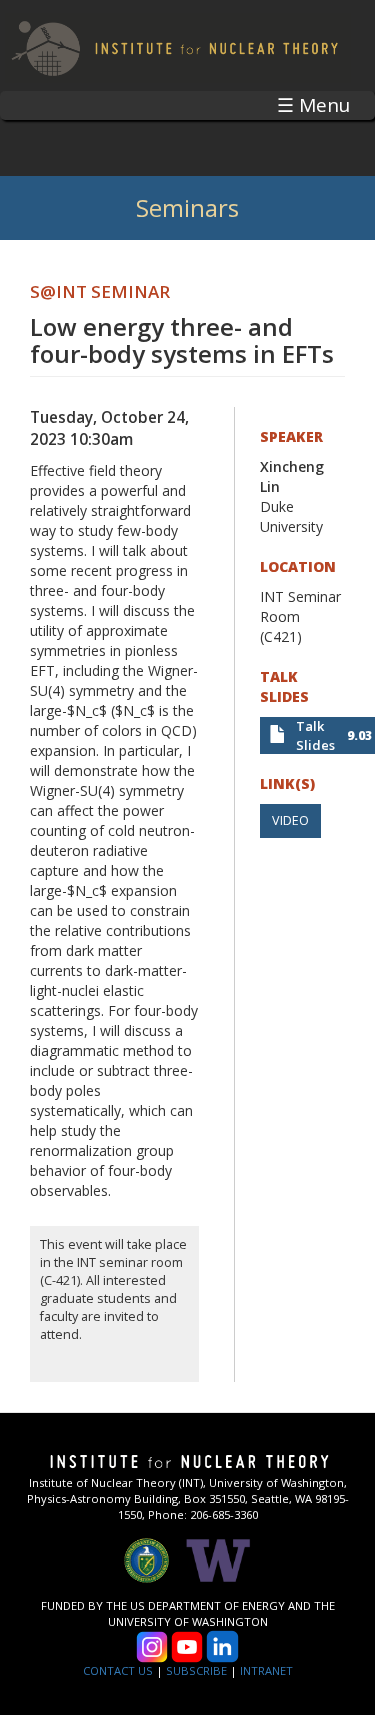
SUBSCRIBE (196, 1670)
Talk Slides (315, 735)
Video (290, 820)
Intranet (266, 1670)
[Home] (175, 45)
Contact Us (118, 1670)
